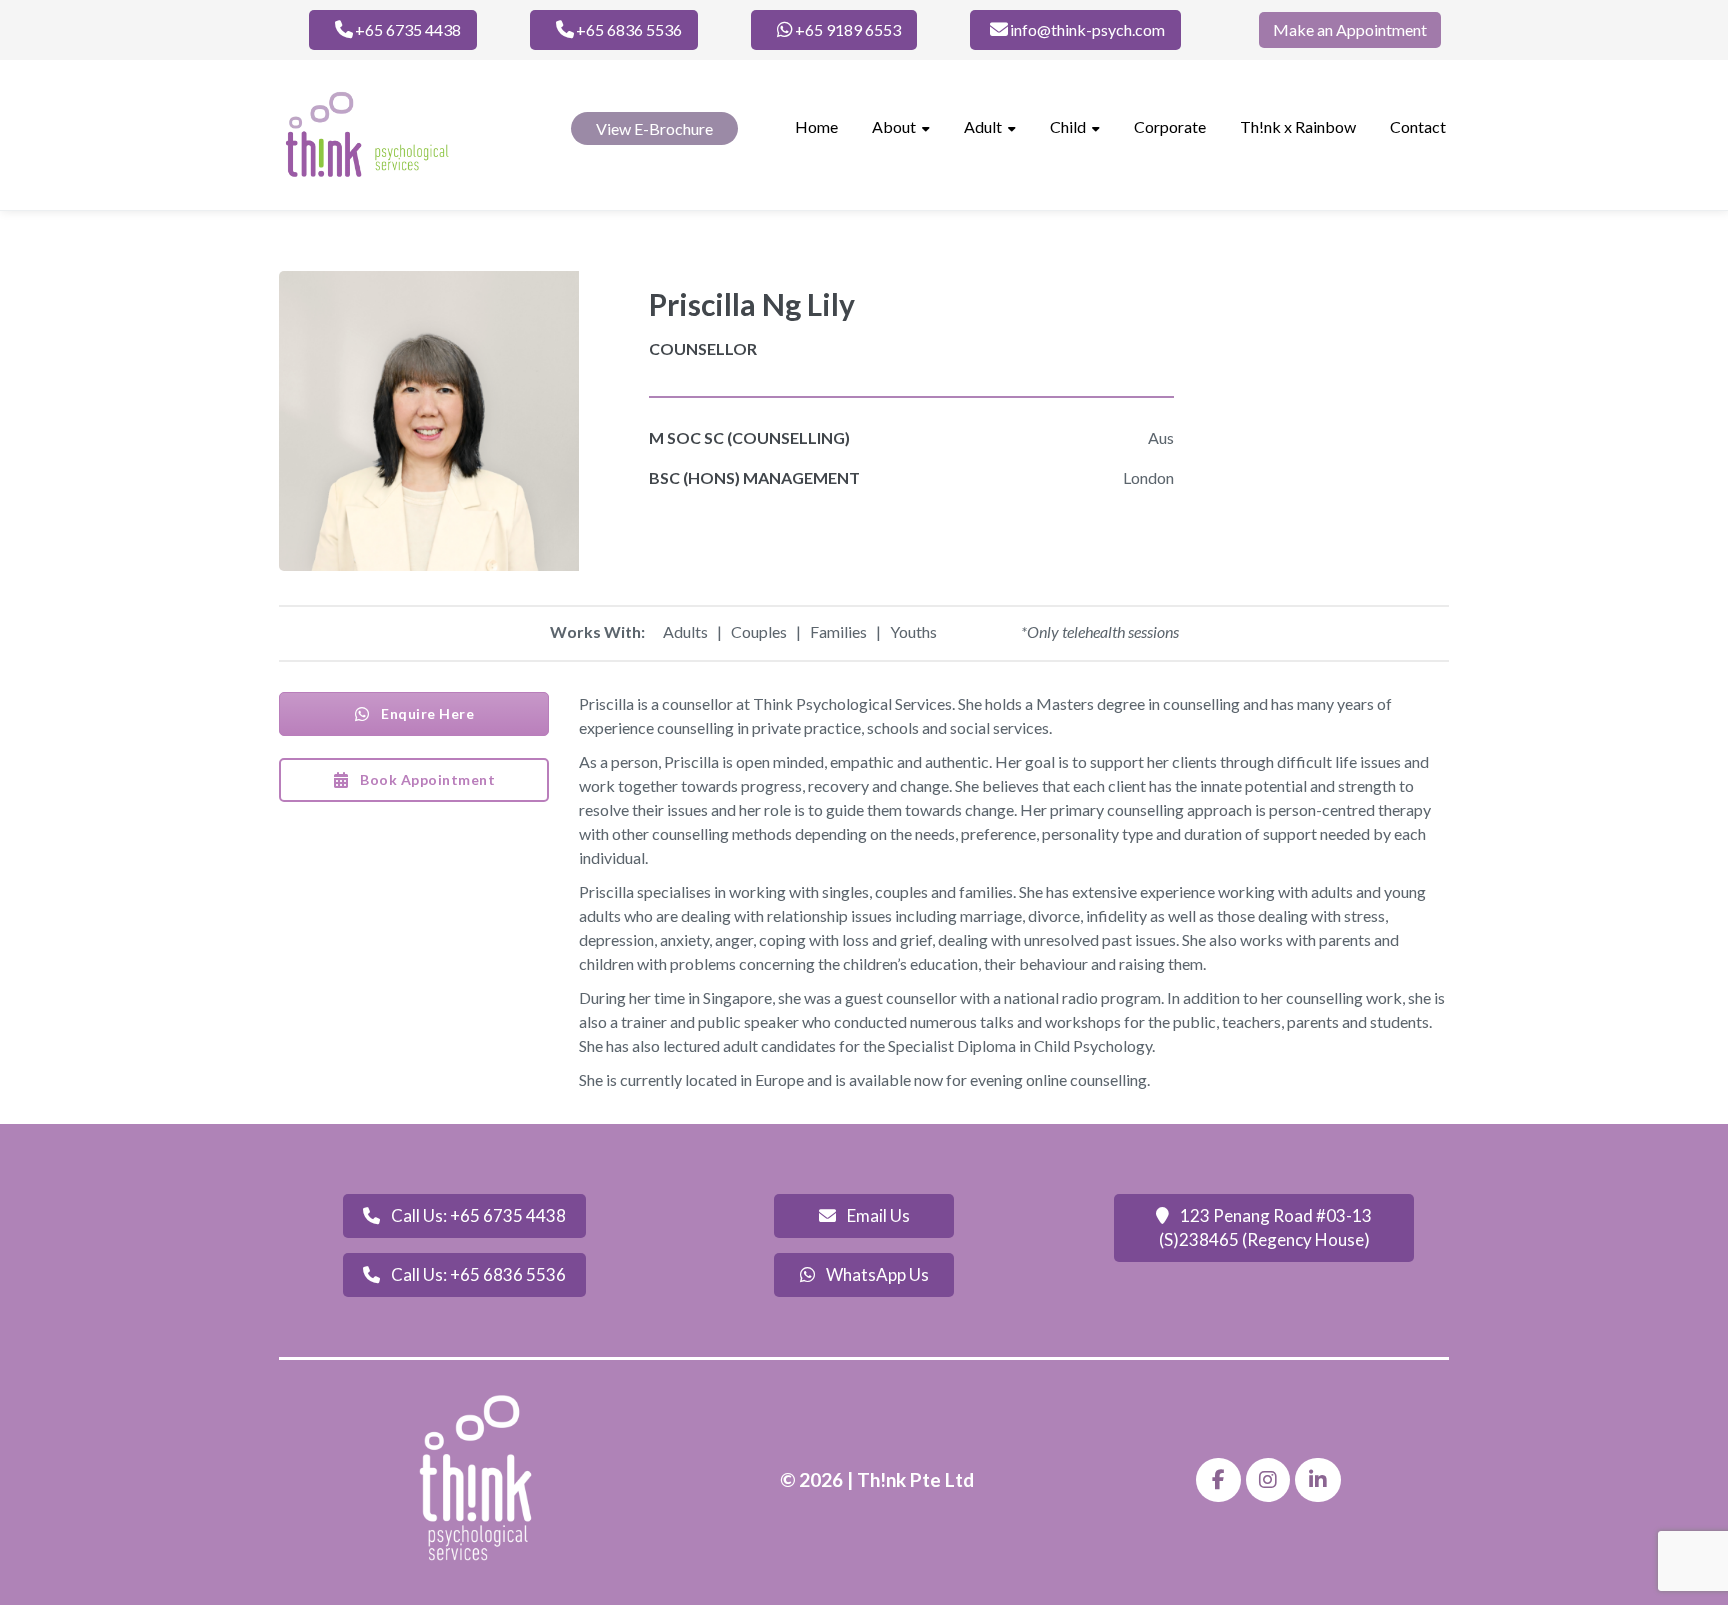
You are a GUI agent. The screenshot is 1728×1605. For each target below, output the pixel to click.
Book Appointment (426, 779)
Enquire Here (426, 713)
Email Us (877, 1215)
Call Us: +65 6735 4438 (477, 1215)
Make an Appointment (1350, 29)
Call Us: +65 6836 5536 (477, 1274)
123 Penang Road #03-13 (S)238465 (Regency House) (1266, 1227)
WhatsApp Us (876, 1274)
